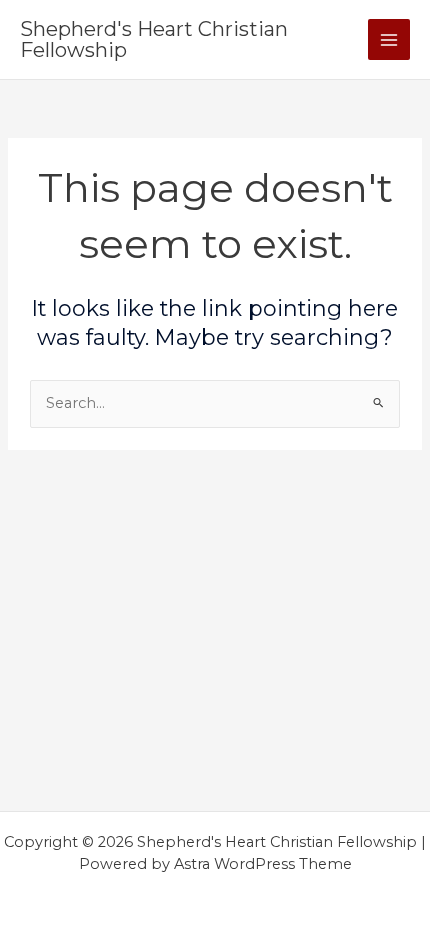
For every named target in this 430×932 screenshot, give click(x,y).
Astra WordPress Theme (263, 864)
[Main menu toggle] (389, 40)
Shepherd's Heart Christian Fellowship (154, 39)
